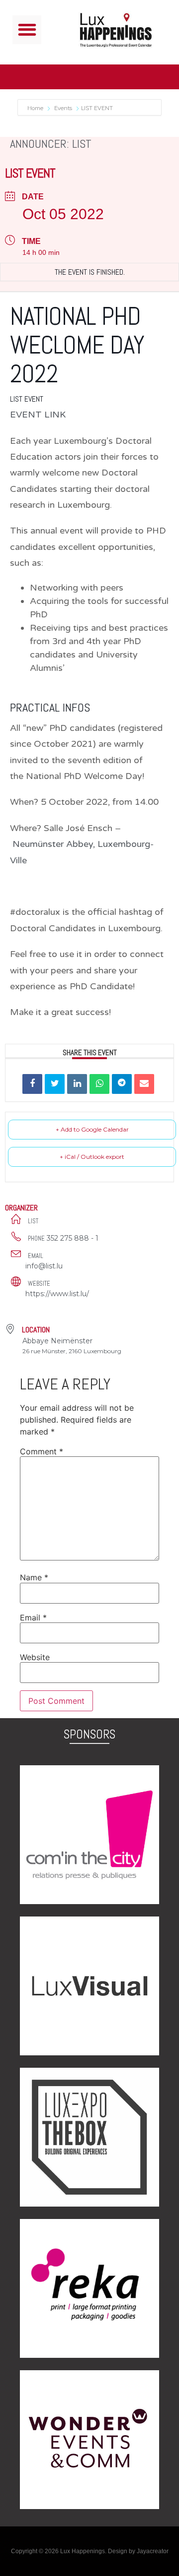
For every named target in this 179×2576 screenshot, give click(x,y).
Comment (42, 1451)
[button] (27, 30)
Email (33, 1617)
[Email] (144, 1084)
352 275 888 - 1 (73, 1238)
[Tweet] (55, 1084)
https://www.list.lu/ (57, 1294)
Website (35, 1657)
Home (36, 108)
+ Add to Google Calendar (92, 1129)
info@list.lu (44, 1266)
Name (34, 1577)
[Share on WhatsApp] (99, 1084)
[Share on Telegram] (122, 1084)
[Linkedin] (77, 1084)
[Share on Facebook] (32, 1084)
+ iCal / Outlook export (92, 1157)
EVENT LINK (38, 415)
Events (63, 108)
